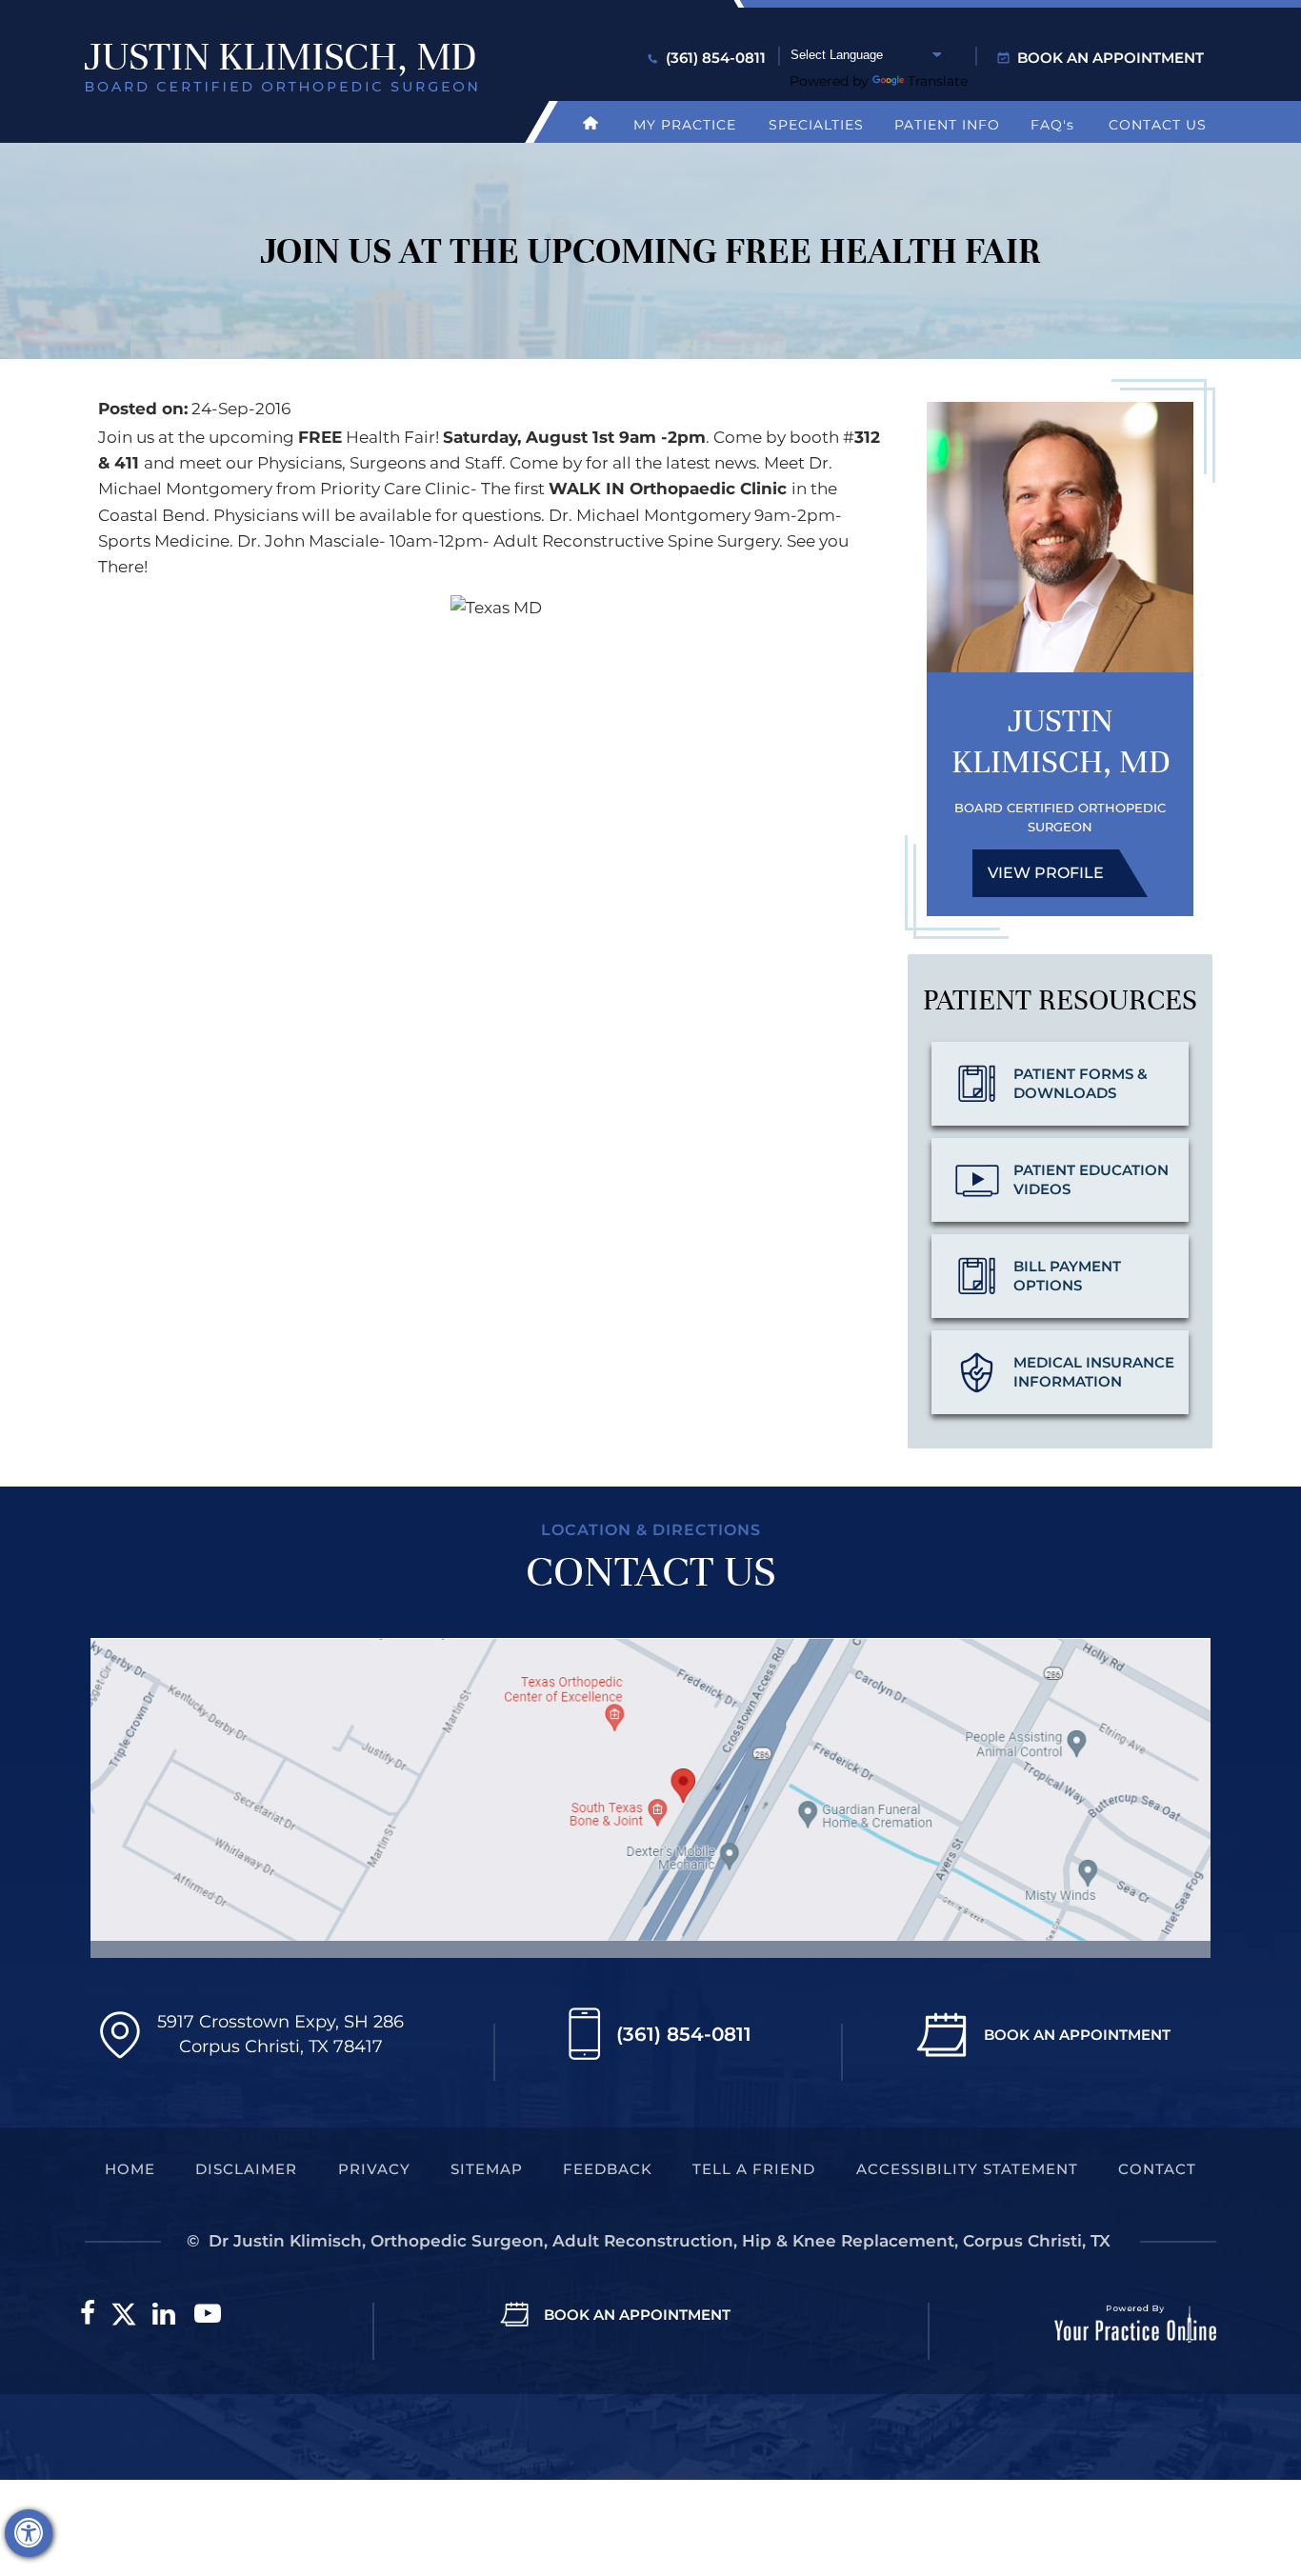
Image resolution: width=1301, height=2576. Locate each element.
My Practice (685, 125)
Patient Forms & (1081, 1083)
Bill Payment (1067, 1276)
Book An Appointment (1077, 2035)
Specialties (816, 125)
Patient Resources (1060, 1000)
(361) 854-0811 (716, 58)
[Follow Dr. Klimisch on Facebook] (88, 2314)
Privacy (374, 2169)
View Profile (1046, 873)
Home (130, 2169)
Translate (938, 81)
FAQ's (1052, 125)
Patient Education (1091, 1179)
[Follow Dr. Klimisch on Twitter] (124, 2314)
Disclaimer (246, 2169)
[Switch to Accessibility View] (29, 2533)
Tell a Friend (754, 2169)
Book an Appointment (1111, 58)
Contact (1157, 2169)
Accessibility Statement (967, 2169)
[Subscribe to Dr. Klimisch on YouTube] (208, 2314)
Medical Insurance (1094, 1372)
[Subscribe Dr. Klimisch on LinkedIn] (164, 2314)
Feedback (608, 2169)
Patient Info (947, 125)
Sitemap (487, 2169)
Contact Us (1158, 125)
